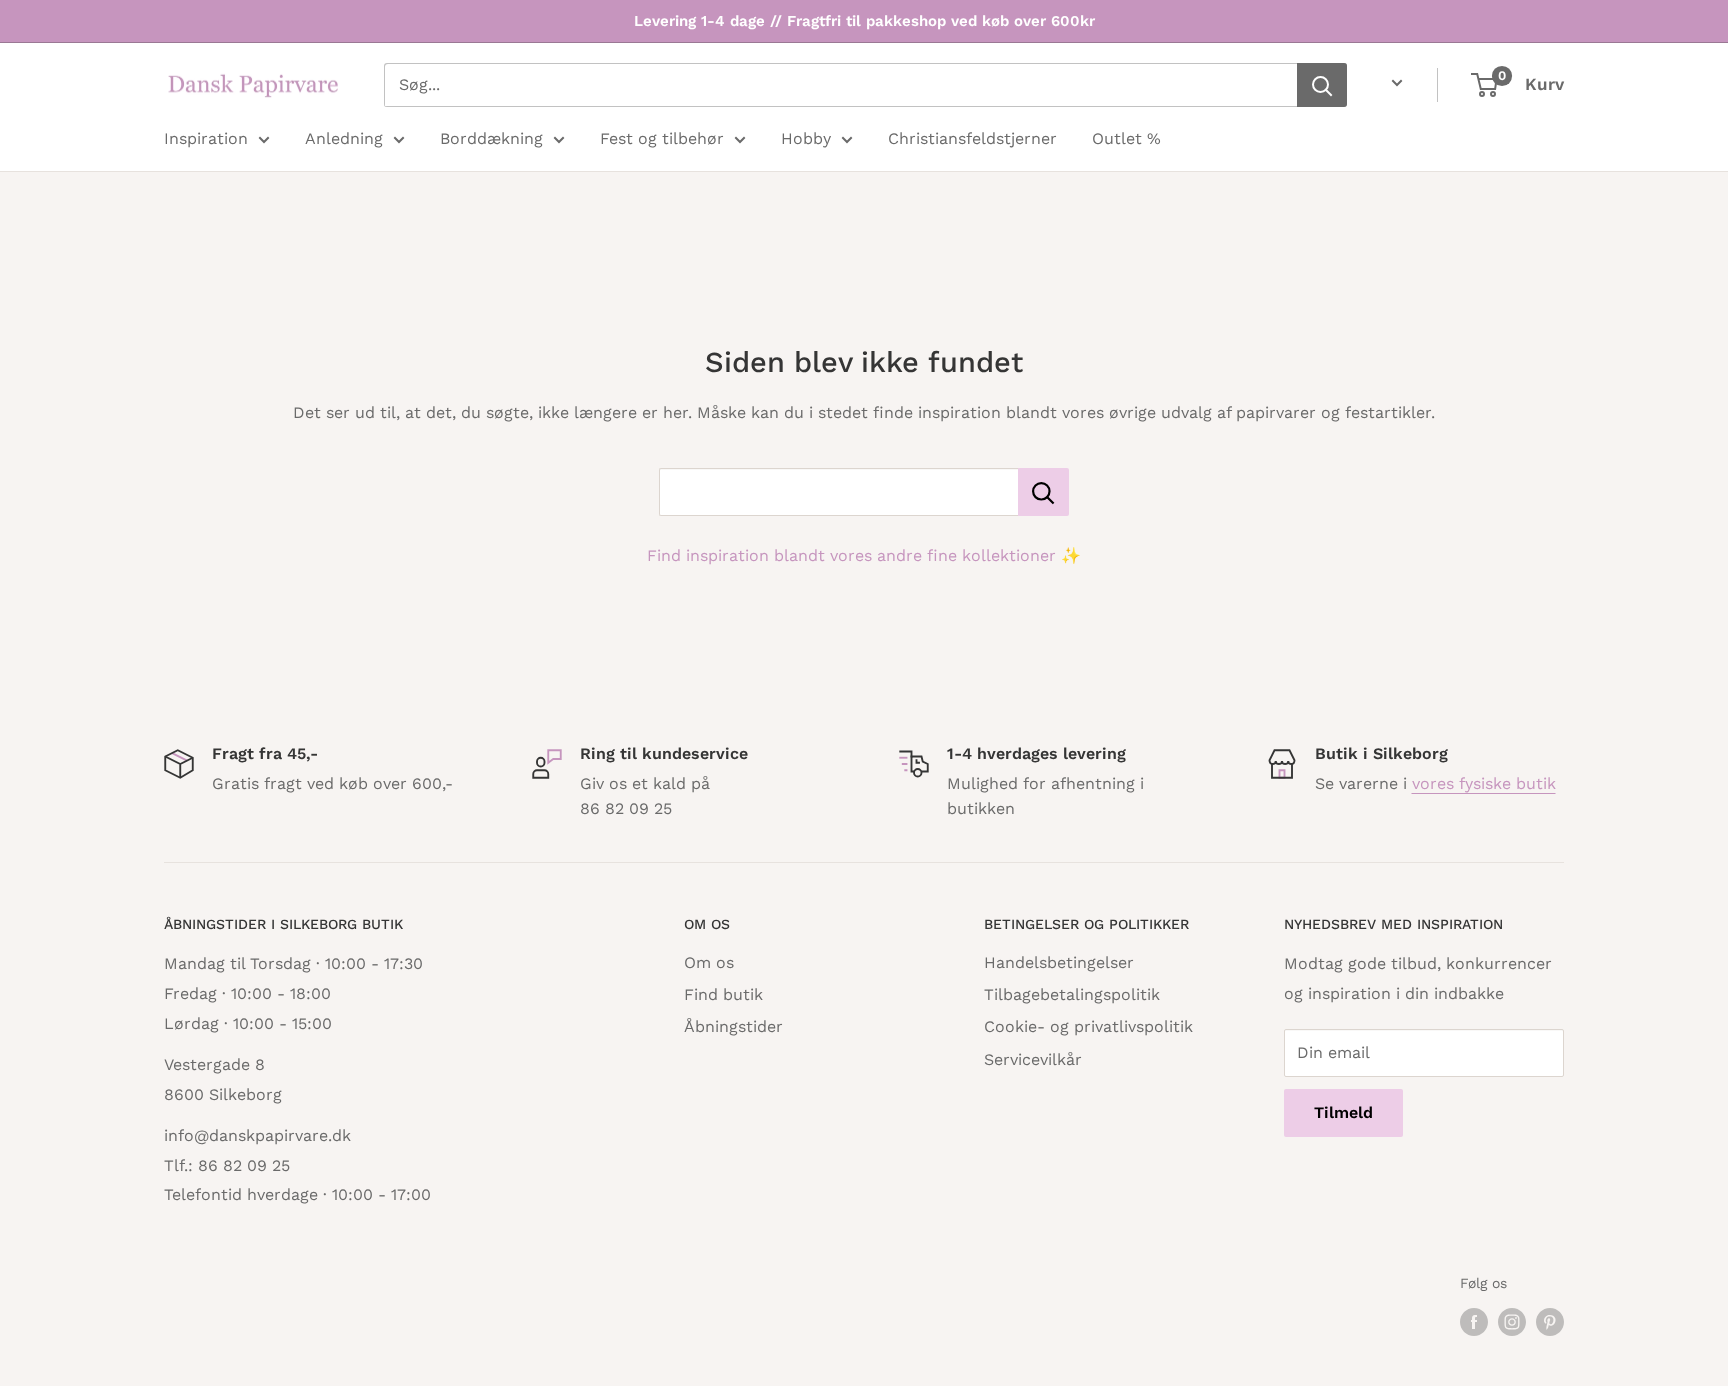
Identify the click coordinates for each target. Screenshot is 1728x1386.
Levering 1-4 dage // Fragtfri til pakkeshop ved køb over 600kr (864, 21)
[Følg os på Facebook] (1474, 1322)
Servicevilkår (1033, 1059)
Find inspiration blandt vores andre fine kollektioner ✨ (864, 555)
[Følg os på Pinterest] (1550, 1322)
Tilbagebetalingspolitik (1072, 994)
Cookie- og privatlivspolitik (1088, 1026)
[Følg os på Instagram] (1512, 1322)
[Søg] (1322, 85)
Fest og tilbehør (662, 138)
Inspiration (206, 138)
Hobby (806, 138)
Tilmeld (1343, 1112)
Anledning (344, 138)
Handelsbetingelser (1059, 962)
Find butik (723, 994)
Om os (709, 962)
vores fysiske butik (1484, 783)
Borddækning (491, 138)
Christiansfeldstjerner (972, 138)
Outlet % (1126, 138)
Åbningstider (733, 1026)
